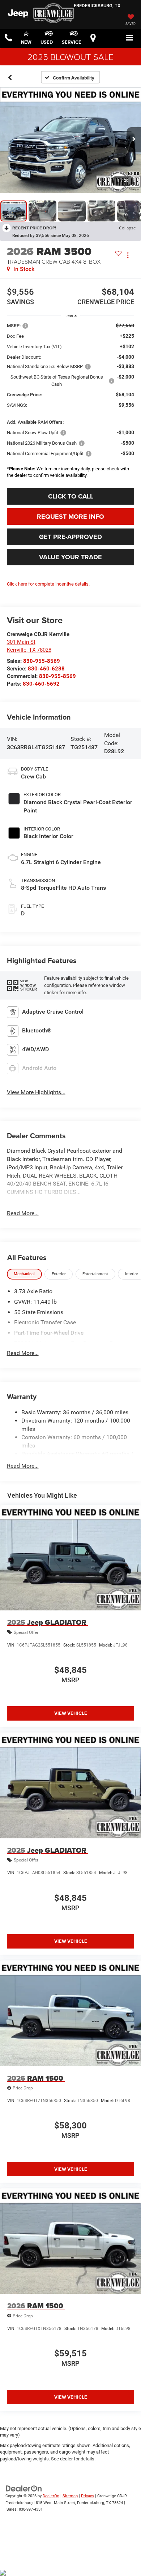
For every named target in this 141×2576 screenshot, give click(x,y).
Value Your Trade (70, 557)
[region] (71, 402)
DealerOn (51, 2496)
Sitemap (70, 2496)
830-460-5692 (41, 684)
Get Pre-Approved (70, 537)
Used (47, 42)
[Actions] (128, 255)
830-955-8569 (42, 661)
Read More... (23, 1213)
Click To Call (71, 496)
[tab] (24, 1274)
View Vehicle (71, 1713)
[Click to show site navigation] (130, 38)
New (26, 42)
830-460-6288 (46, 669)
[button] (8, 38)
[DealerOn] (24, 2488)
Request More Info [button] (70, 517)
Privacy (87, 2496)
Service (72, 42)
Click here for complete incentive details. (48, 584)
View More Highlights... (36, 1092)
